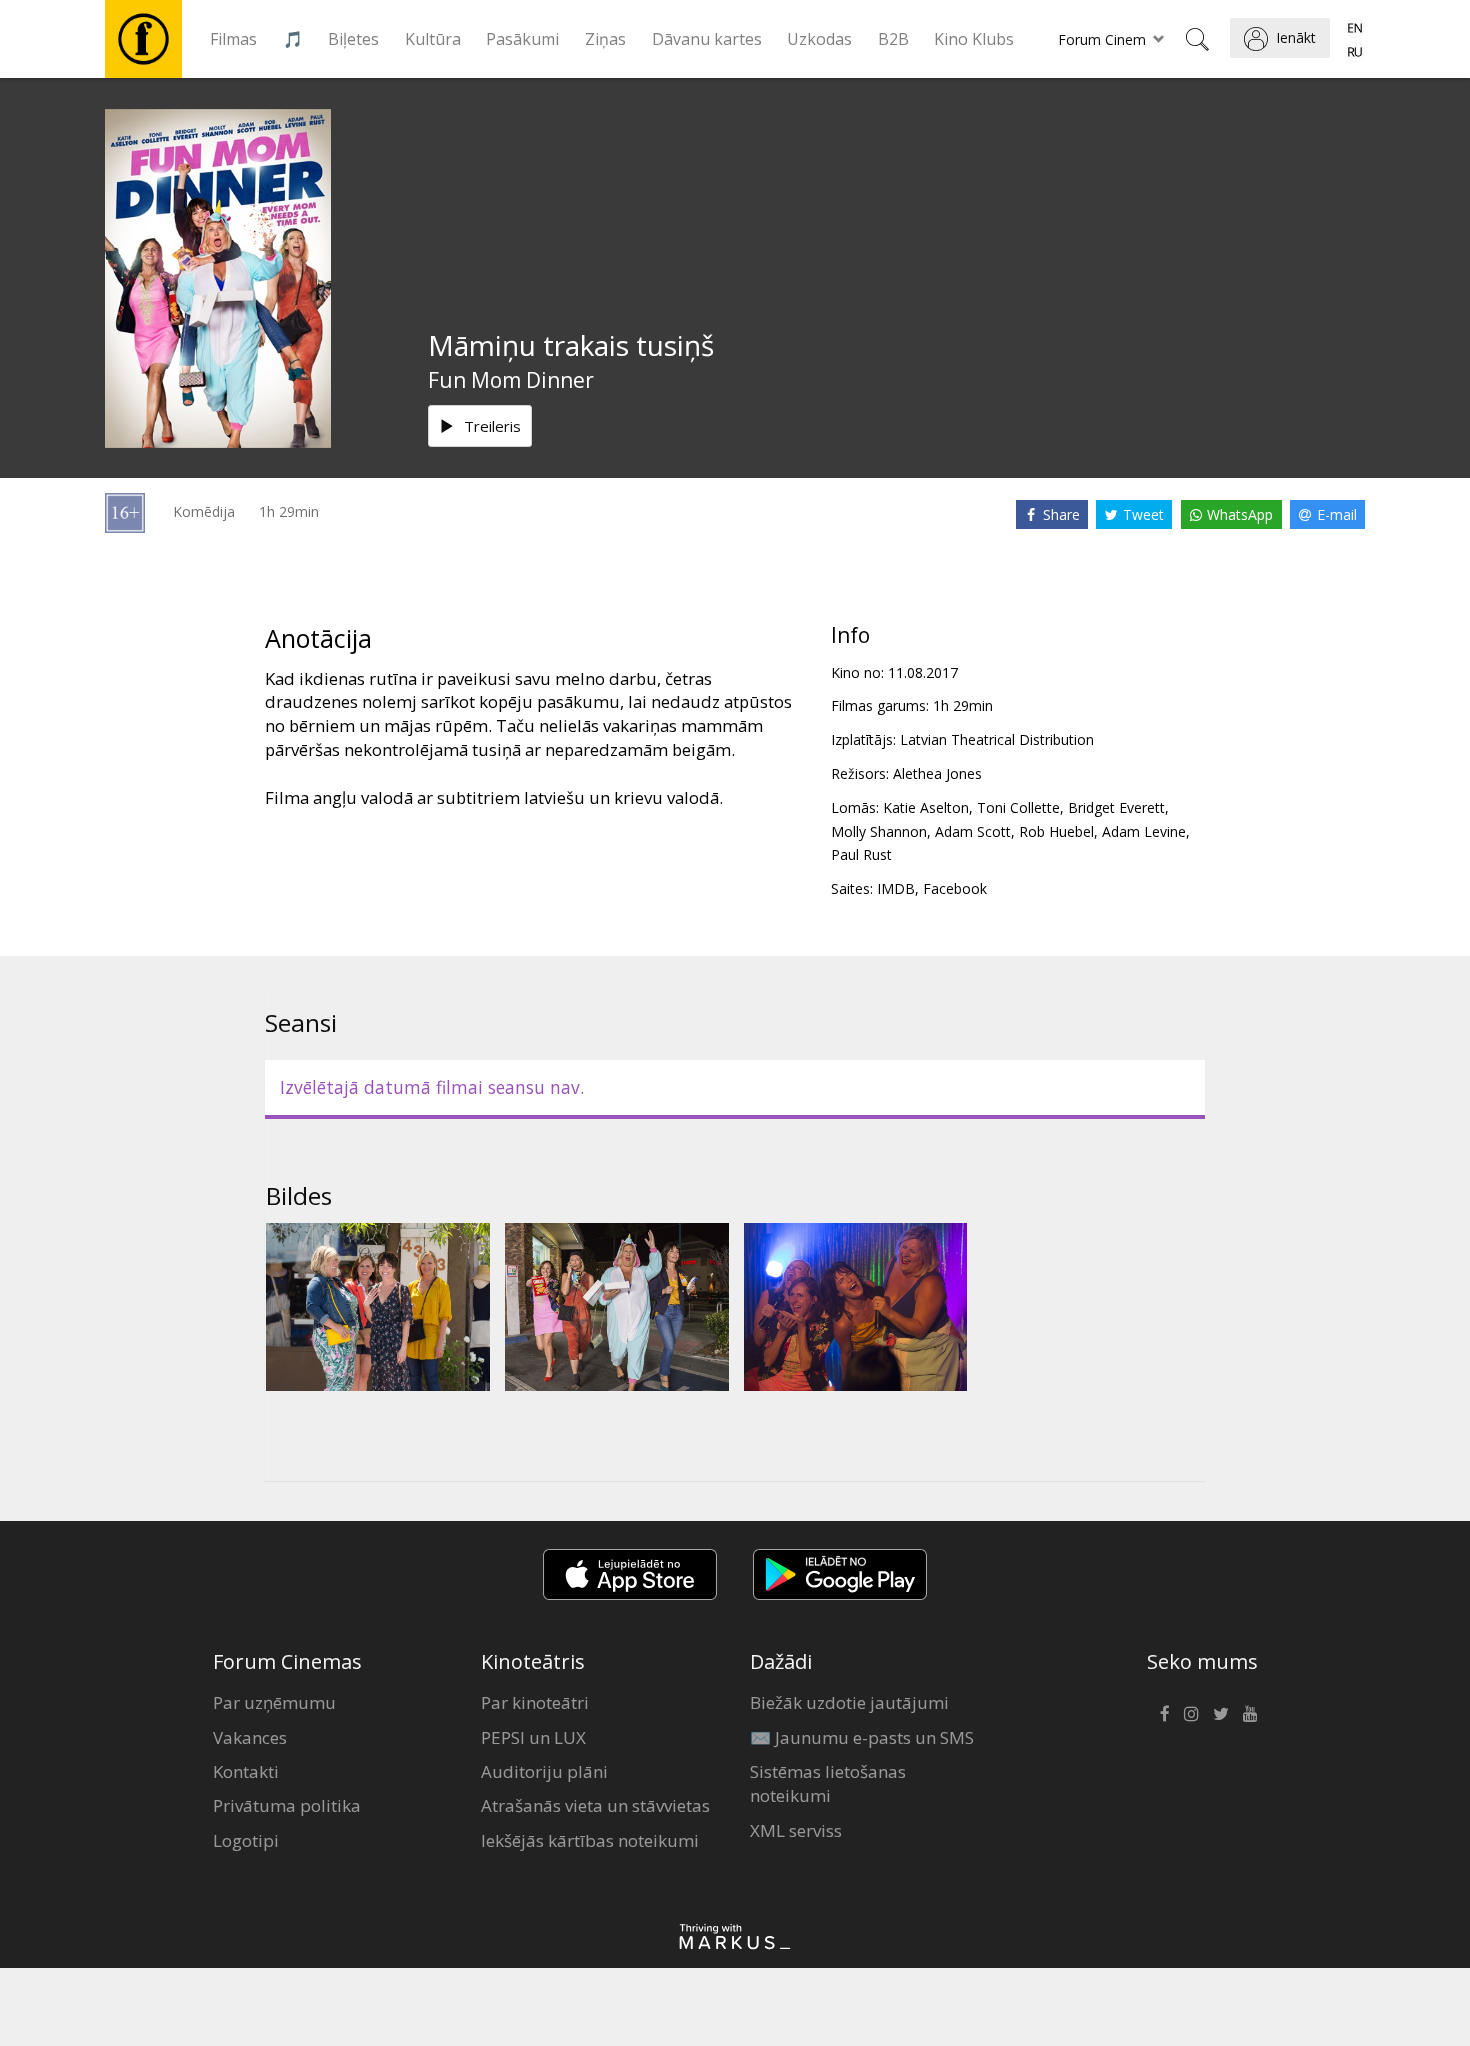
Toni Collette (1018, 807)
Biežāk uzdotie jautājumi (849, 1702)
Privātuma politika (287, 1805)
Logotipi (246, 1840)
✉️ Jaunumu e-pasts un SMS (862, 1737)
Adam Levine (1144, 831)
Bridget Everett (1116, 807)
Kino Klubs (974, 39)
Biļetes (353, 39)
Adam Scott (973, 831)
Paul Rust (861, 854)
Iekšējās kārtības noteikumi (590, 1840)
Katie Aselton (926, 807)
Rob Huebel (1056, 831)
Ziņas (605, 39)
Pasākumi (522, 39)
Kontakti (246, 1771)
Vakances (250, 1737)
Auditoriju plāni (544, 1771)
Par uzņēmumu (274, 1702)
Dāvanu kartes (707, 39)
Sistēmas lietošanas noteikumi (828, 1783)
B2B (893, 39)
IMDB (896, 888)
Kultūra (433, 39)
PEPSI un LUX (533, 1737)
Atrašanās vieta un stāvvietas (595, 1805)
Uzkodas (819, 39)
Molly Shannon (879, 831)
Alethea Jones (937, 773)
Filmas (233, 39)
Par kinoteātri (535, 1702)
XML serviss (796, 1830)
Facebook (955, 888)
